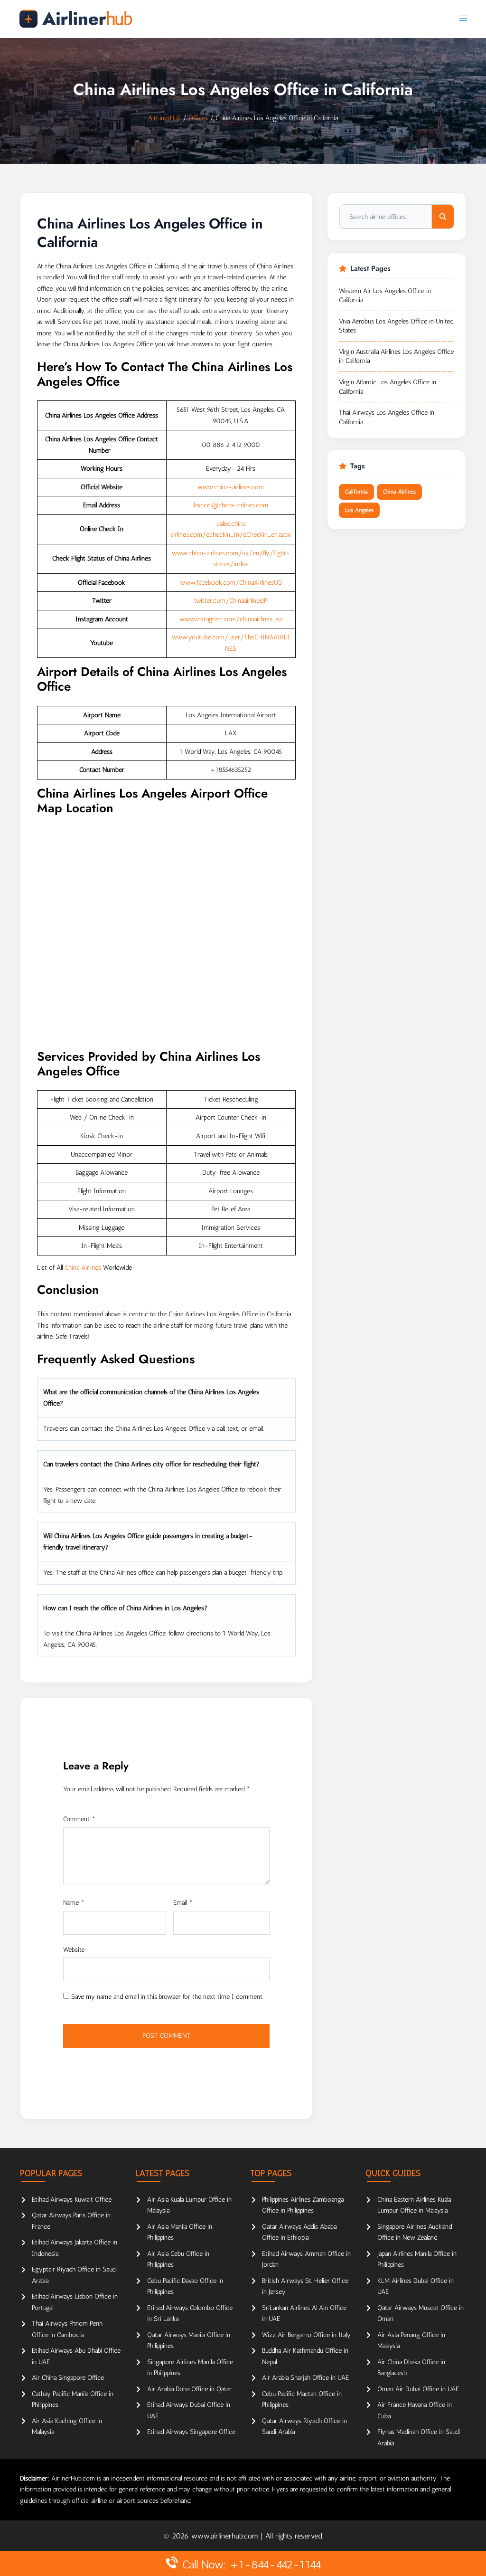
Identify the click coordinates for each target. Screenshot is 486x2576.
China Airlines (83, 1268)
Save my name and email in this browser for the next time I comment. (167, 1997)
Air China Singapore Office (68, 2378)
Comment (79, 1819)
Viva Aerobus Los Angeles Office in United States (396, 326)
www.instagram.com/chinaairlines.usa (231, 619)
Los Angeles (359, 510)
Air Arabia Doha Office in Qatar (189, 2389)
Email (183, 1903)
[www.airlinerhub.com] (76, 19)
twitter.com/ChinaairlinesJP (231, 601)
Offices (198, 118)
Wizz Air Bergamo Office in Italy (306, 2335)
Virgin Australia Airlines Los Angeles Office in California (396, 356)
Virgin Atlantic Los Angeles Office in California (388, 387)
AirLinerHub (164, 118)
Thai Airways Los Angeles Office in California (387, 417)
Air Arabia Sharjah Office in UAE (305, 2378)
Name (74, 1903)
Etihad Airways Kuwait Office (72, 2200)
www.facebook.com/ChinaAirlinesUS (231, 583)
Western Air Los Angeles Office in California (385, 296)
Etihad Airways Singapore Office (191, 2432)
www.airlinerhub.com (226, 2536)
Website (74, 1950)
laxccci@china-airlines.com (231, 505)
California (356, 492)
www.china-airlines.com (231, 487)
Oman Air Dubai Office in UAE (418, 2389)
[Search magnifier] (443, 217)
